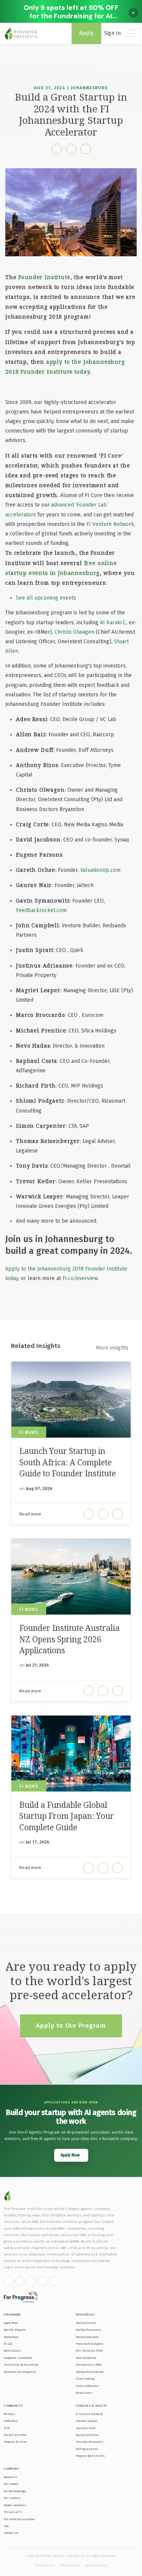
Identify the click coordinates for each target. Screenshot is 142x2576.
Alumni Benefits (15, 2435)
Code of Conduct (96, 2565)
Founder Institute (44, 277)
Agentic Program (15, 2330)
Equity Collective (87, 2435)
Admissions (12, 2351)
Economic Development (20, 2372)
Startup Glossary (87, 2337)
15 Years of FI (13, 2512)
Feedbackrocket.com (41, 910)
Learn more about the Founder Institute (39, 2267)
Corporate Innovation (18, 2358)
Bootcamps (11, 2337)
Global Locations (15, 2505)
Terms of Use (44, 2565)
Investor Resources (90, 2442)
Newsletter (84, 2393)
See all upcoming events (46, 598)
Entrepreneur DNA (88, 2365)
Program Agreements (90, 2456)
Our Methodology (15, 2491)
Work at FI (10, 2477)
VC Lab (8, 2344)
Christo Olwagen (74, 632)
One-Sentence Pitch (89, 2351)
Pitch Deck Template (90, 2344)
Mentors (9, 2414)
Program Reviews (16, 2442)
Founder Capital (87, 2421)
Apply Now (11, 2323)
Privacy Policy (70, 2565)
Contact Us (11, 2533)
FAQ (6, 2526)
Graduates (11, 2421)
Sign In (112, 33)
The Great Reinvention (19, 2519)
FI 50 (7, 2428)
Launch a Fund (86, 2428)
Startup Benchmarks (90, 2372)
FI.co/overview (80, 1278)
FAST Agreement (87, 2449)
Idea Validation (86, 2358)
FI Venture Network (110, 524)
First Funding (85, 2379)
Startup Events (86, 2323)
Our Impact (11, 2484)
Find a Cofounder (87, 2386)
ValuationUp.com (100, 870)
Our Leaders (12, 2498)
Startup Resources (88, 2330)
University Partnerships (21, 2365)
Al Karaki (111, 623)
